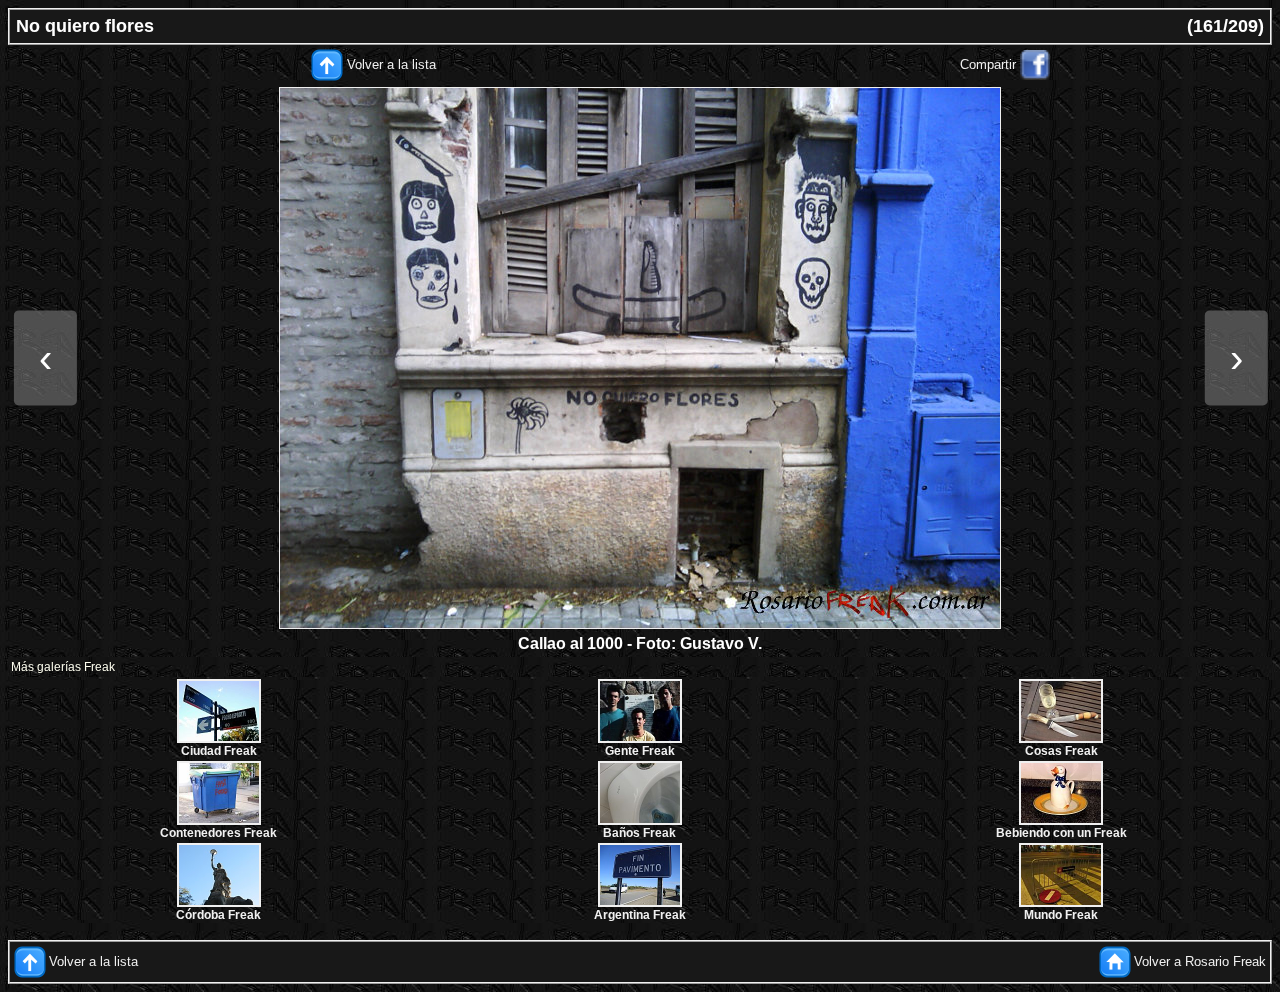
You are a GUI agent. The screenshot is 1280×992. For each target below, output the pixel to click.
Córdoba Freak (218, 915)
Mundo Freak (1061, 915)
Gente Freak (640, 751)
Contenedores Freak (218, 833)
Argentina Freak (640, 915)
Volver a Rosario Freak (1200, 961)
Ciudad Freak (219, 751)
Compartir (988, 64)
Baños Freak (639, 833)
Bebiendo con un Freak (1061, 833)
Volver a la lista (391, 64)
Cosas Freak (1061, 751)
